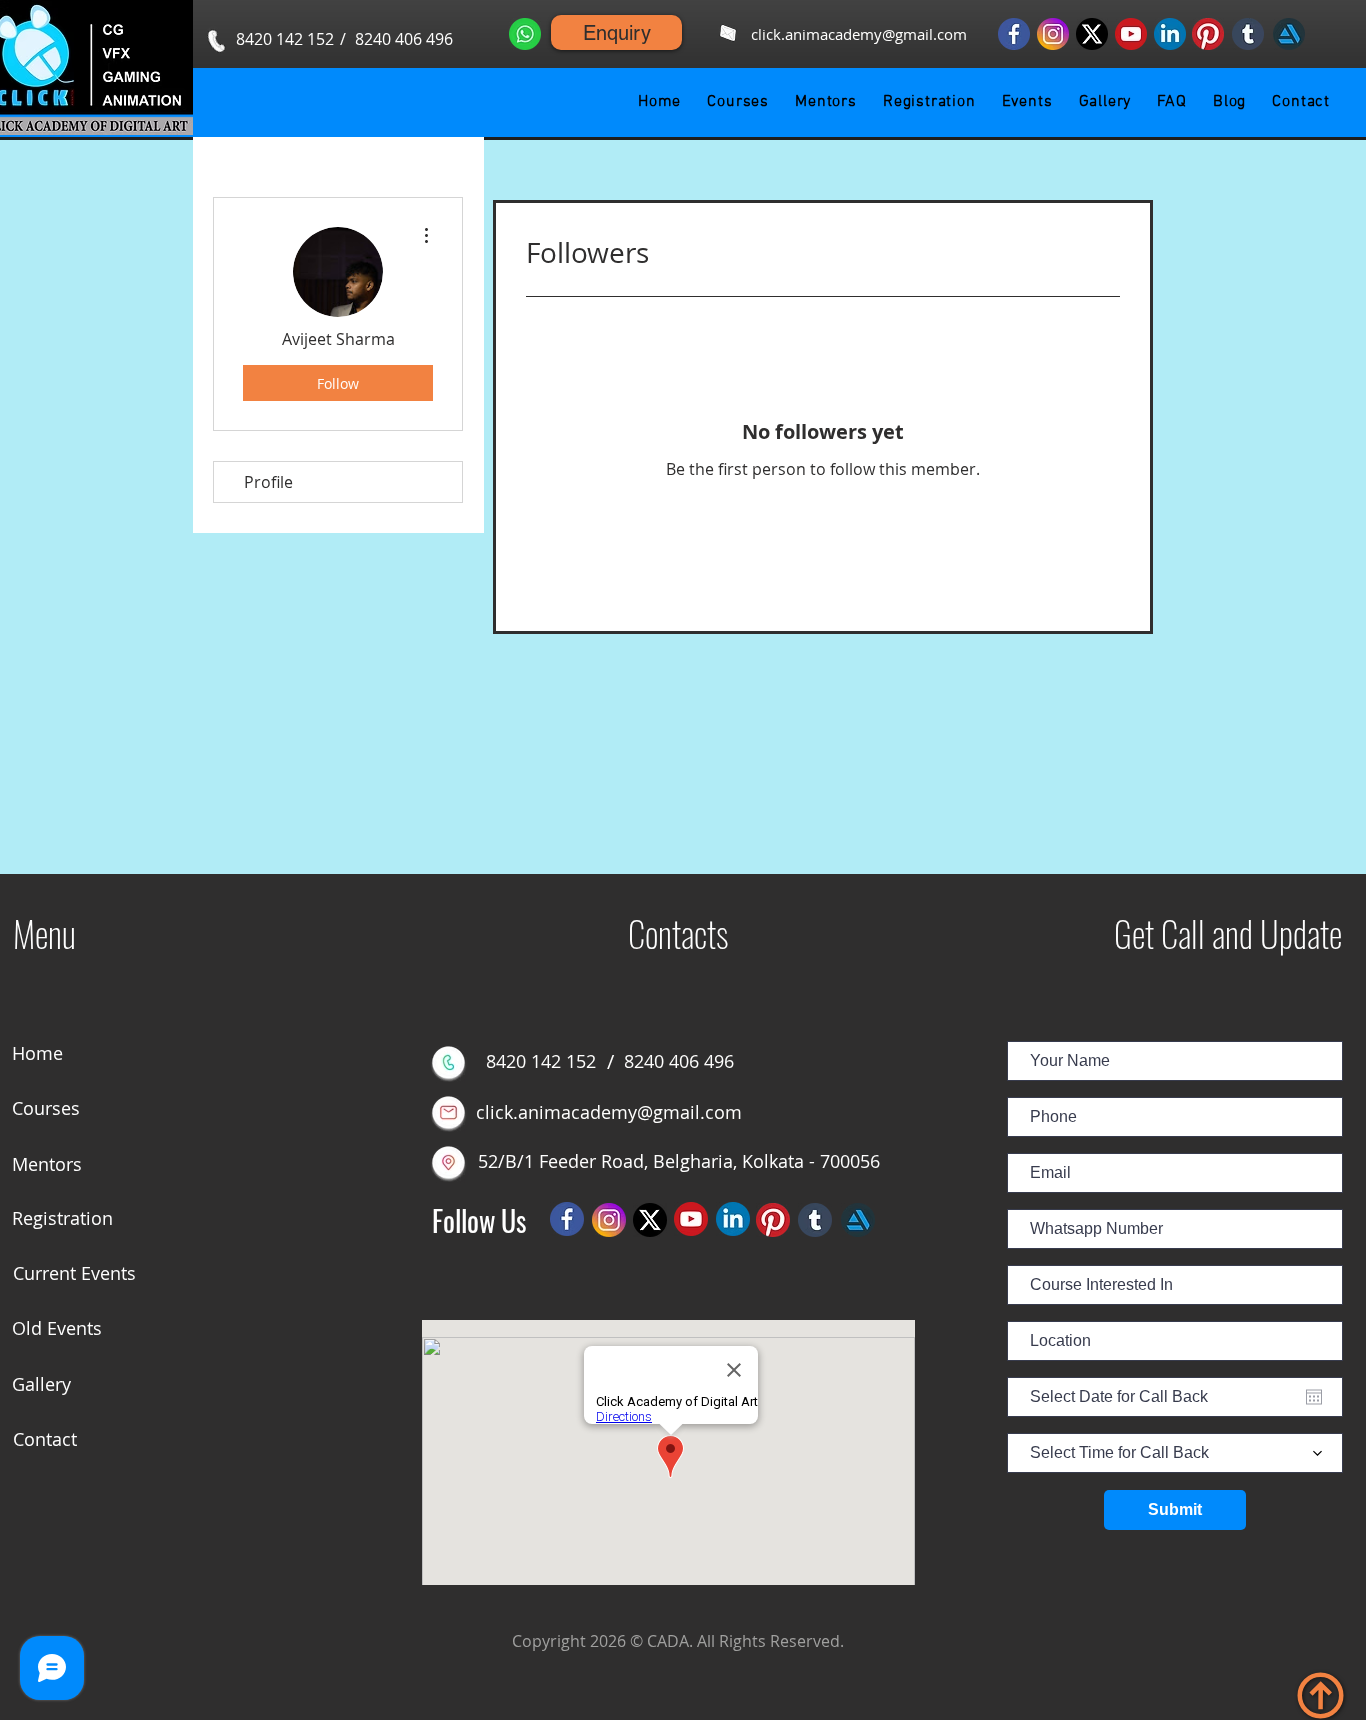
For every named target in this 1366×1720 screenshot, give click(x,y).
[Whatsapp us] (525, 33)
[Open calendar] (1314, 1397)
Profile (268, 482)
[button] (738, 102)
